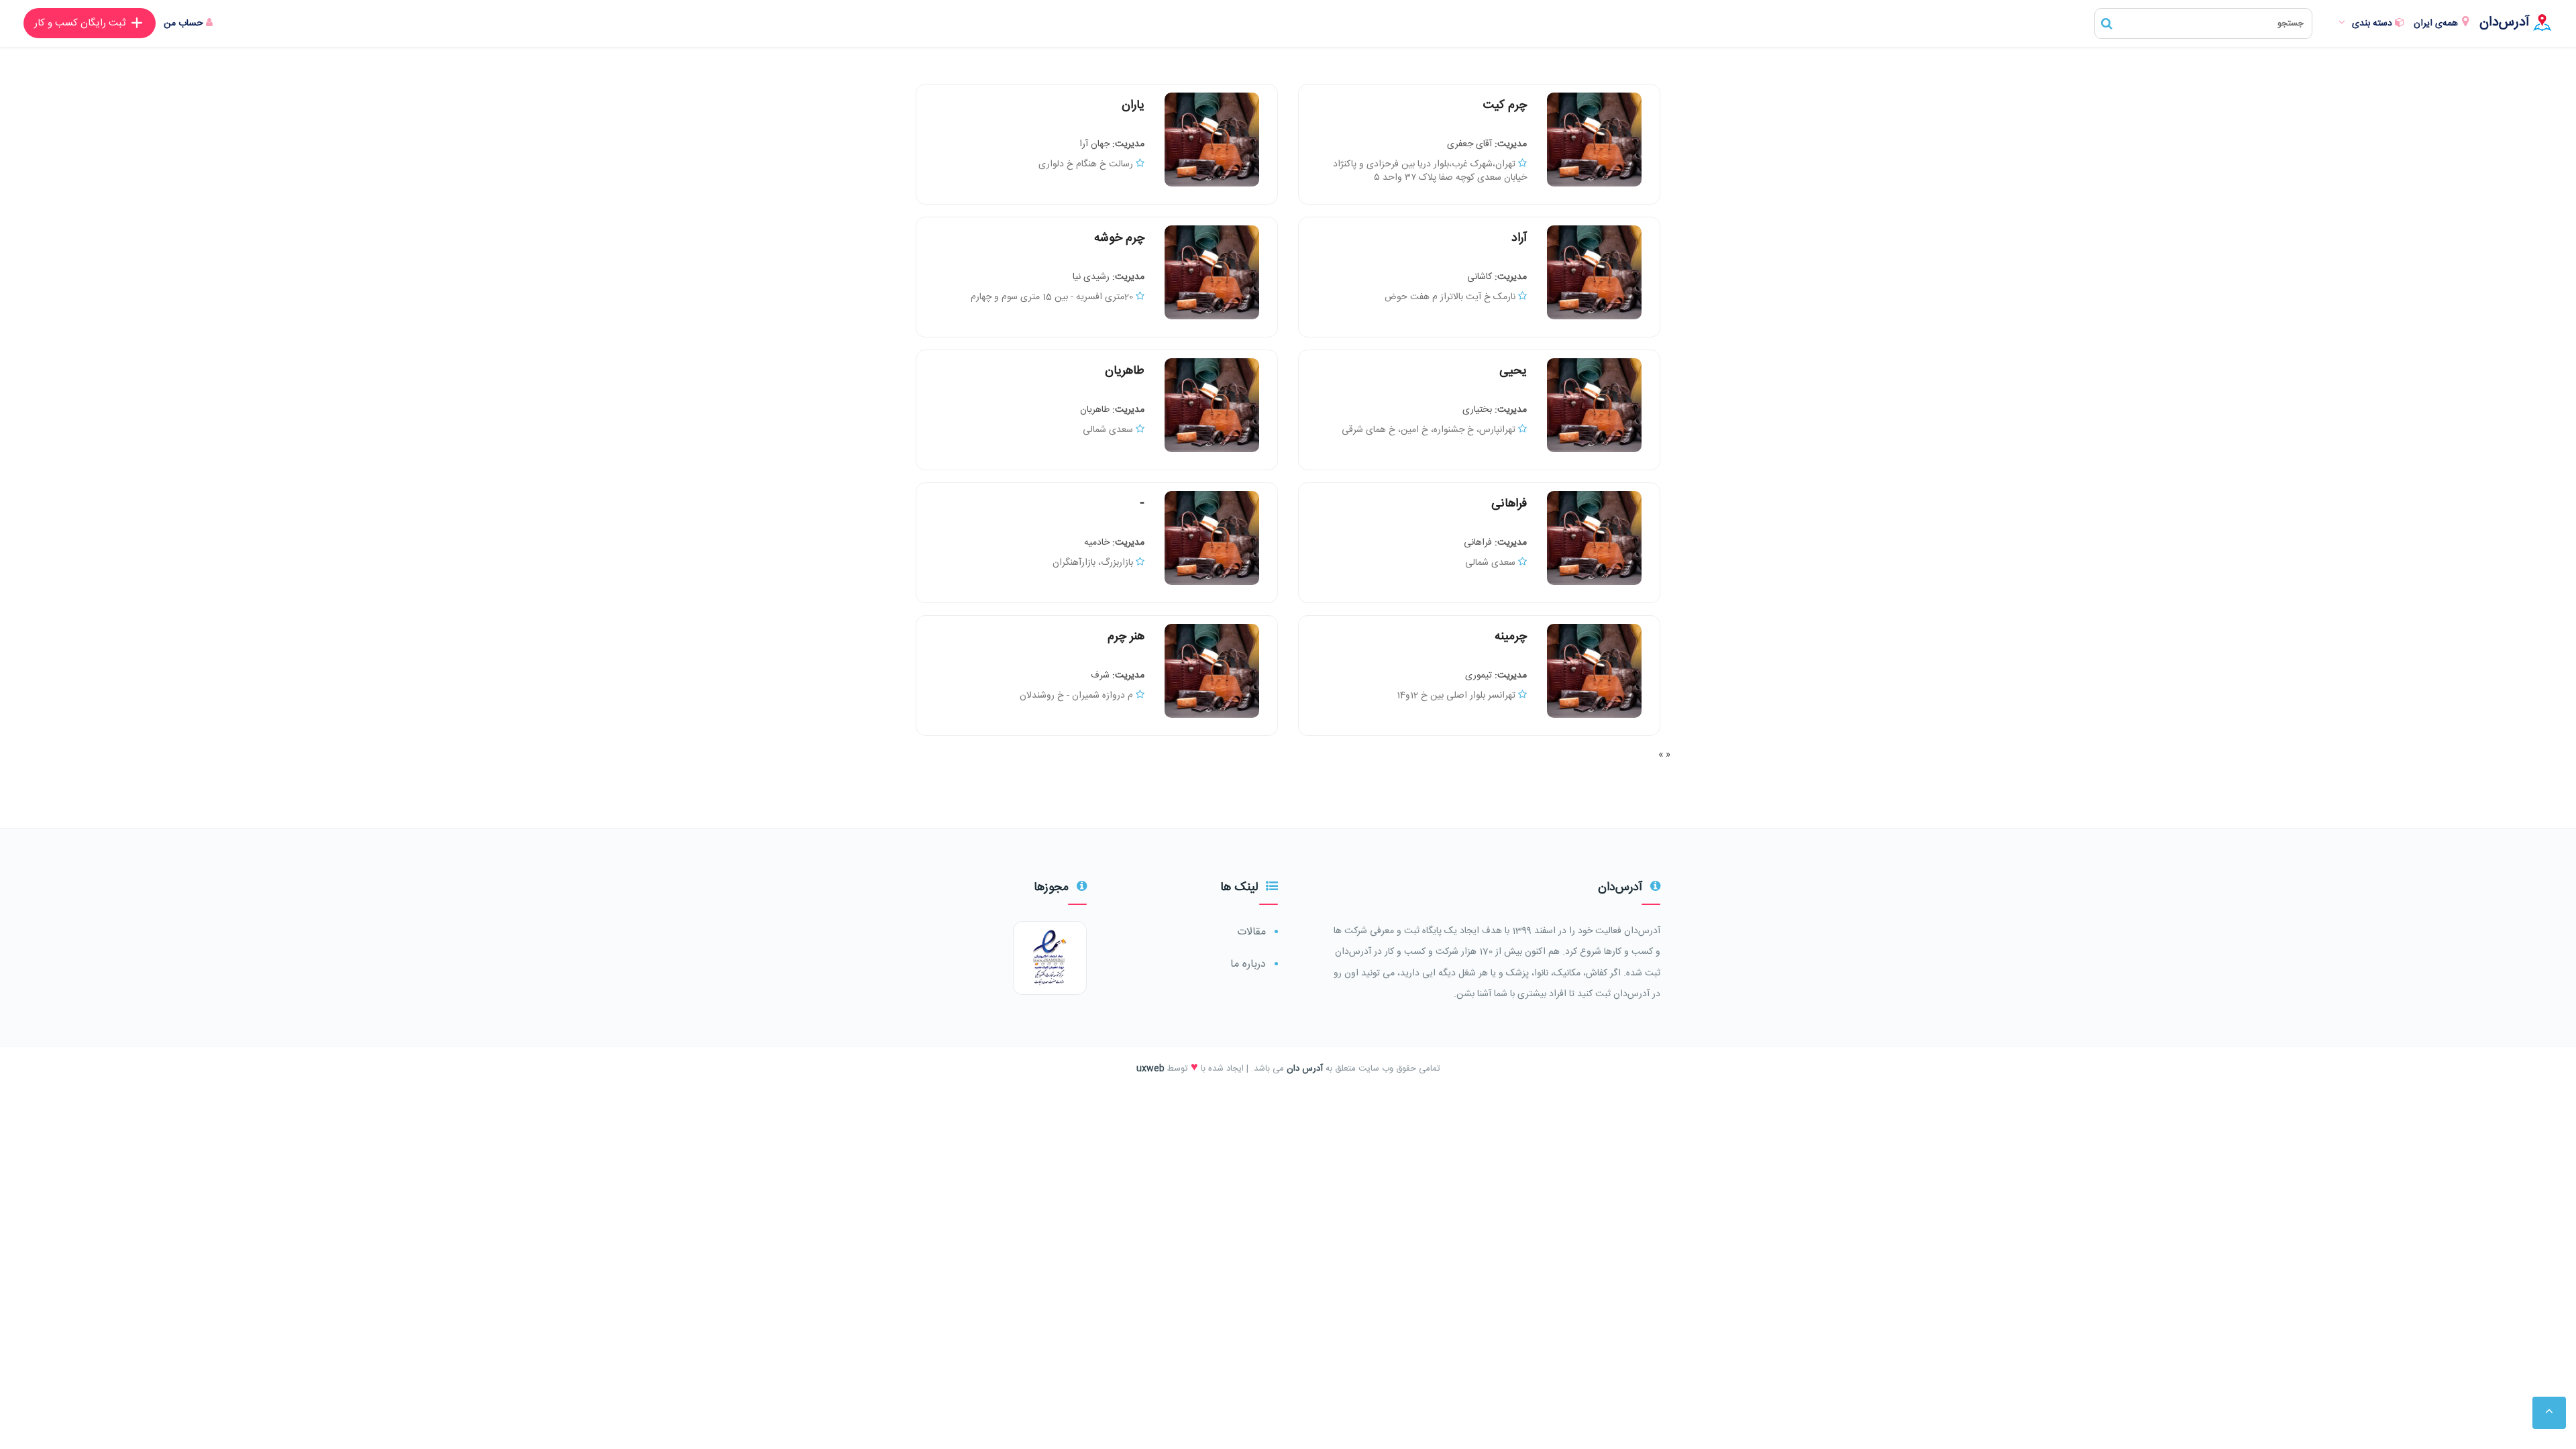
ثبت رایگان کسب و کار (80, 23)
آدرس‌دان (2505, 22)
